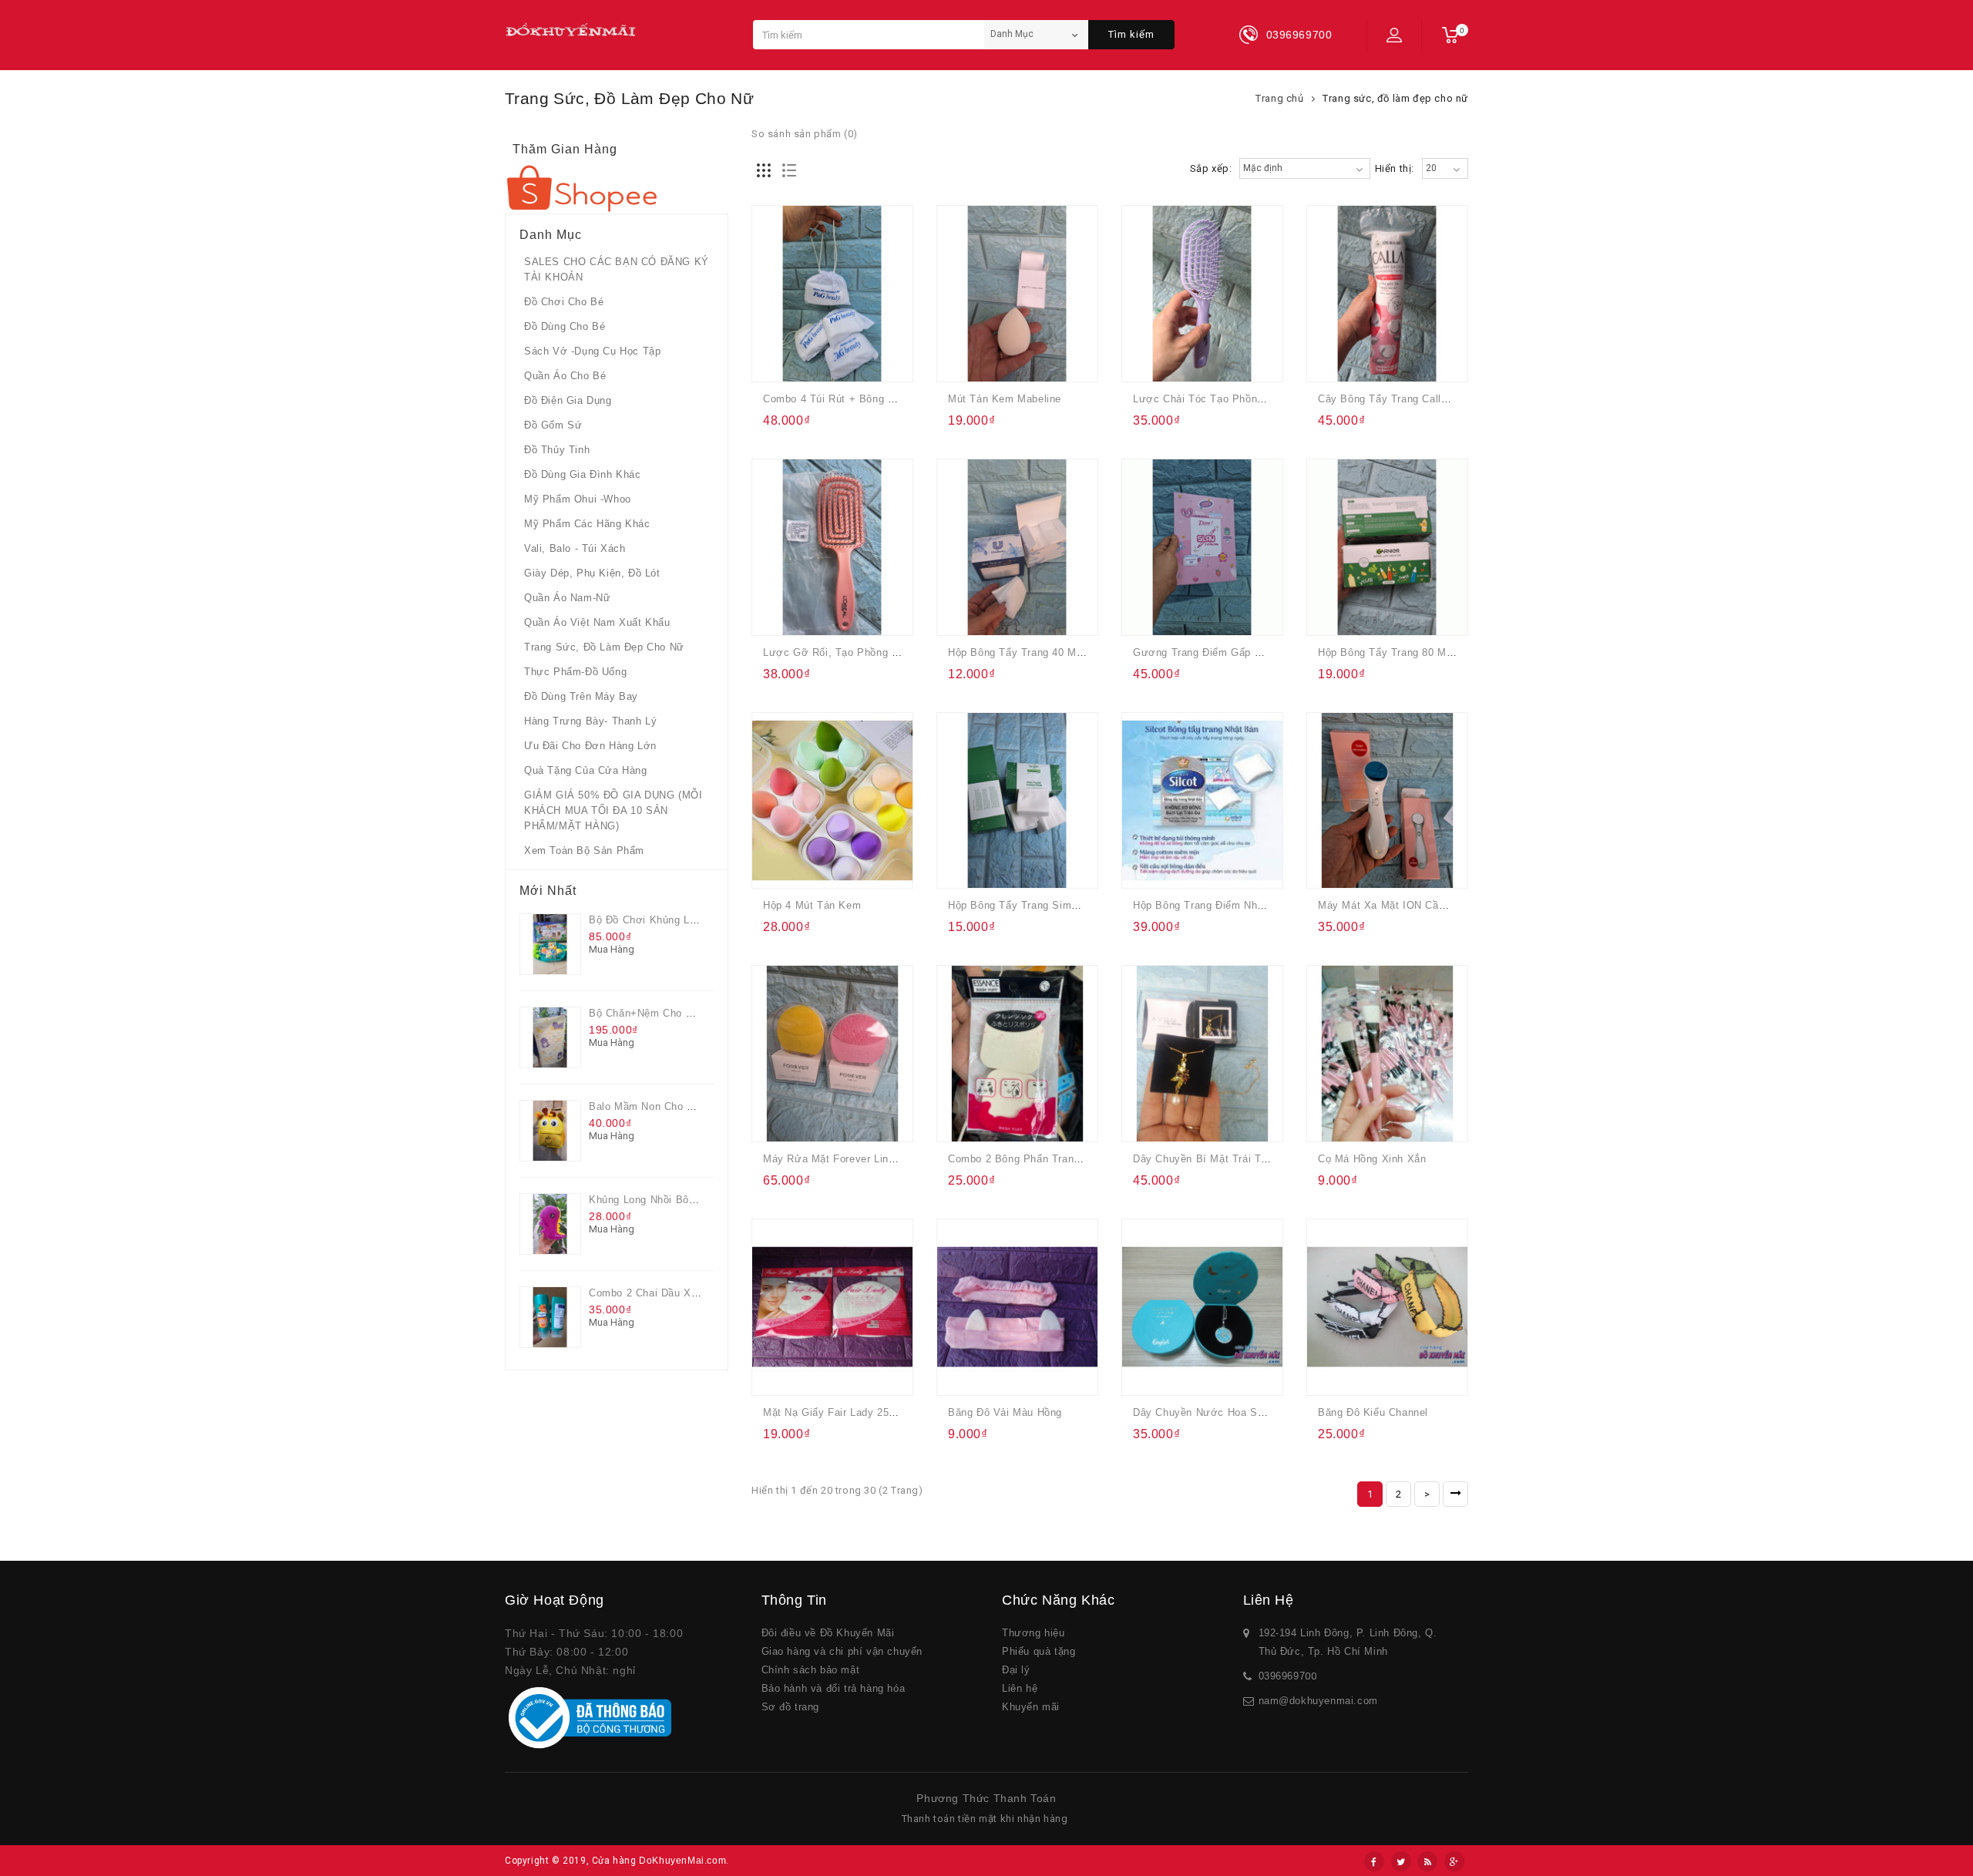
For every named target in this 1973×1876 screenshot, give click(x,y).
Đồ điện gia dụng (568, 400)
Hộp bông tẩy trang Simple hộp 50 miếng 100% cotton (1086, 905)
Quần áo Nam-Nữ (567, 598)
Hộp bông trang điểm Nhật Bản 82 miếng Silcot (1251, 905)
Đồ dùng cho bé (565, 326)
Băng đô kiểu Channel (1373, 1412)
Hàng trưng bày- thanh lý (590, 721)
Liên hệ (1020, 1688)
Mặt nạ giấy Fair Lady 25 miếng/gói (852, 1412)
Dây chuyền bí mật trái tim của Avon (1228, 1159)
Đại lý (1016, 1670)
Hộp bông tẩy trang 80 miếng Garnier (1412, 652)
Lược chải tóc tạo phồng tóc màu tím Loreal (1249, 399)
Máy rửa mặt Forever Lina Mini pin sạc (862, 1159)
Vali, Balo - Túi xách (575, 548)
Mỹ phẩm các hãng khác (587, 524)
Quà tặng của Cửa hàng (586, 770)
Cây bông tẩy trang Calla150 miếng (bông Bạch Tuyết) (1455, 399)
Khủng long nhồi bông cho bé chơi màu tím (701, 1200)
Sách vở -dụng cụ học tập (592, 351)
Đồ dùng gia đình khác (583, 474)
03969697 (1282, 1676)
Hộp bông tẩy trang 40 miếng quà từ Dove (1057, 652)
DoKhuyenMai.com (682, 1861)
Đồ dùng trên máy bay (581, 696)
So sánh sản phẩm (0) (805, 134)
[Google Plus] (1454, 1861)
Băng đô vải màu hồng (1005, 1412)
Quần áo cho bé (565, 376)
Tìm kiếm (1131, 34)
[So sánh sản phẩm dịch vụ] (838, 360)
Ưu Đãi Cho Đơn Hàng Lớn (590, 746)
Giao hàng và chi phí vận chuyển (842, 1651)
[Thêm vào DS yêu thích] (808, 360)
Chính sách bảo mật (811, 1670)
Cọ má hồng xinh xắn (1372, 1159)
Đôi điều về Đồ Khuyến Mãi (828, 1633)
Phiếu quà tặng (1039, 1651)
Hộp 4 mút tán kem (812, 905)
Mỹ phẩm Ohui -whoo (578, 499)
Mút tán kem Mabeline (1005, 399)
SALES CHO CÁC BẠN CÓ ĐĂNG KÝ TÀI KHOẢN (617, 269)
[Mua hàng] (777, 360)
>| (1455, 1494)
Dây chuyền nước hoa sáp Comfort (1222, 1412)
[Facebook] (1374, 1861)
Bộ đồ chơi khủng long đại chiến (674, 920)
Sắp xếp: (1211, 168)
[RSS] (1427, 1861)
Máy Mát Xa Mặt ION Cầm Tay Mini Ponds (1422, 905)
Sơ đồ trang (791, 1707)
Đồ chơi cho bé (564, 302)
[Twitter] (1401, 1861)
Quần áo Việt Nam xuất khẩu (597, 622)
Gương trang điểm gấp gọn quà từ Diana (1240, 652)
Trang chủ (1279, 98)
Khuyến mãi (1031, 1707)
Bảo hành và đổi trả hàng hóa (834, 1688)
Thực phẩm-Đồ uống (575, 672)
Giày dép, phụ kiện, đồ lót (592, 573)
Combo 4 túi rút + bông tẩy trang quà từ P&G (884, 399)
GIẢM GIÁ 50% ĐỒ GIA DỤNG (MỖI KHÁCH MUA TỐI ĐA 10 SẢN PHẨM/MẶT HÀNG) (613, 810)
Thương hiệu (1034, 1633)
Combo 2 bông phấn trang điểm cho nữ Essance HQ (1081, 1159)
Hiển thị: (1395, 168)
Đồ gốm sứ (553, 425)
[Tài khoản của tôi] (1394, 35)
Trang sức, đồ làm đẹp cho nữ (604, 647)
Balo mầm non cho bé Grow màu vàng (685, 1106)
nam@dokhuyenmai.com (1318, 1701)
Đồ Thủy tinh (557, 450)
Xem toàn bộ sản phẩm (584, 851)
